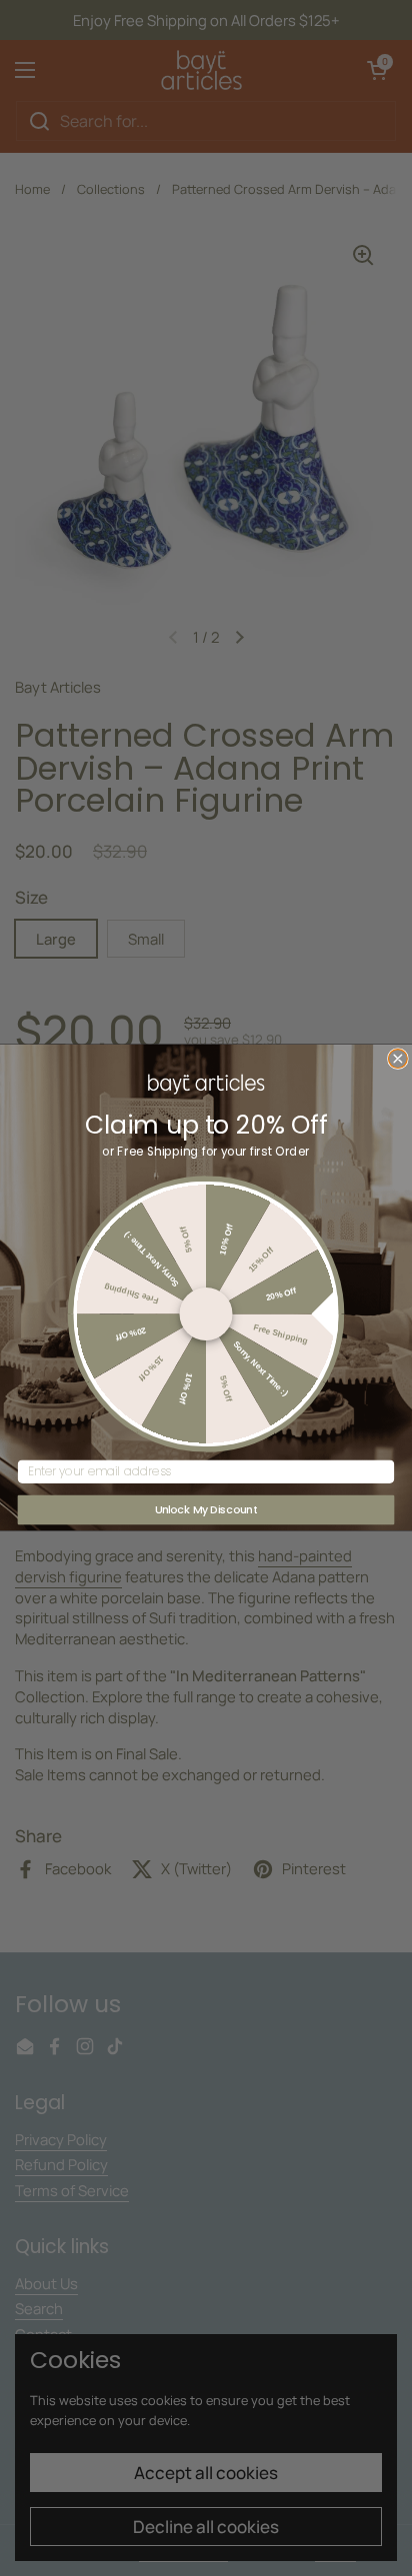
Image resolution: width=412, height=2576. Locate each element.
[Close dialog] (397, 1059)
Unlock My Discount (206, 1510)
